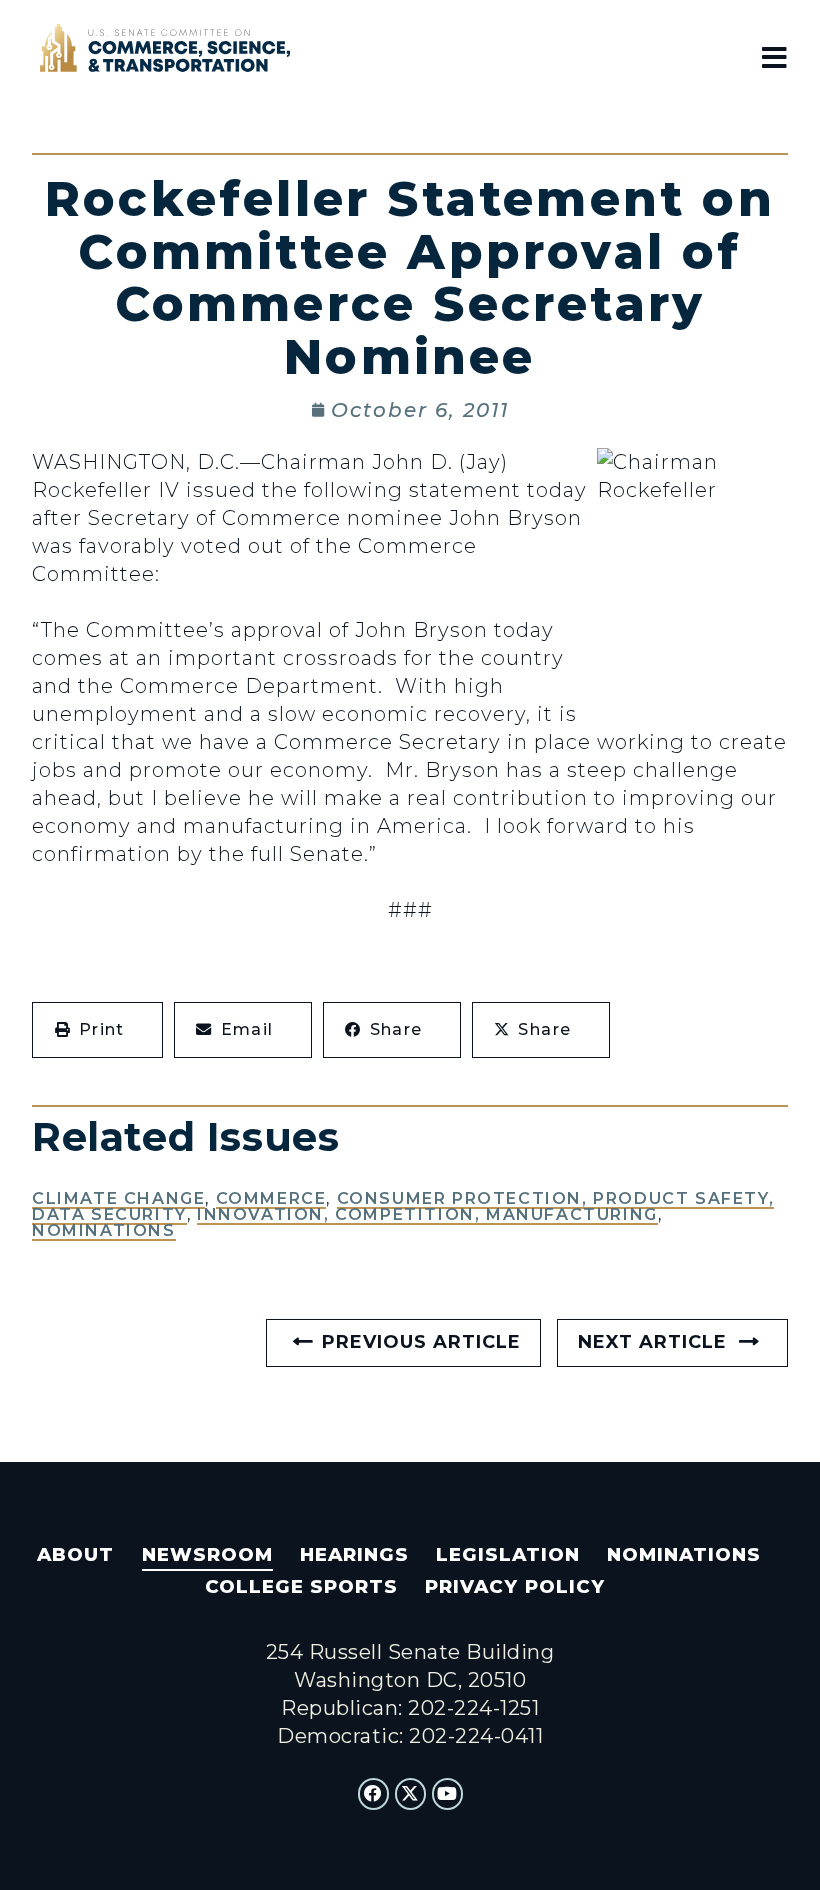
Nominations (104, 1230)
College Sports (301, 1586)
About (75, 1554)
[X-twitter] (411, 1794)
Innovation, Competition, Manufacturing (427, 1214)
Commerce (271, 1198)
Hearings (354, 1554)
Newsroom (207, 1554)
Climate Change (118, 1198)
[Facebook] (374, 1794)
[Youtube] (448, 1794)
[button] (97, 1030)
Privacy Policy (514, 1586)
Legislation (508, 1554)
